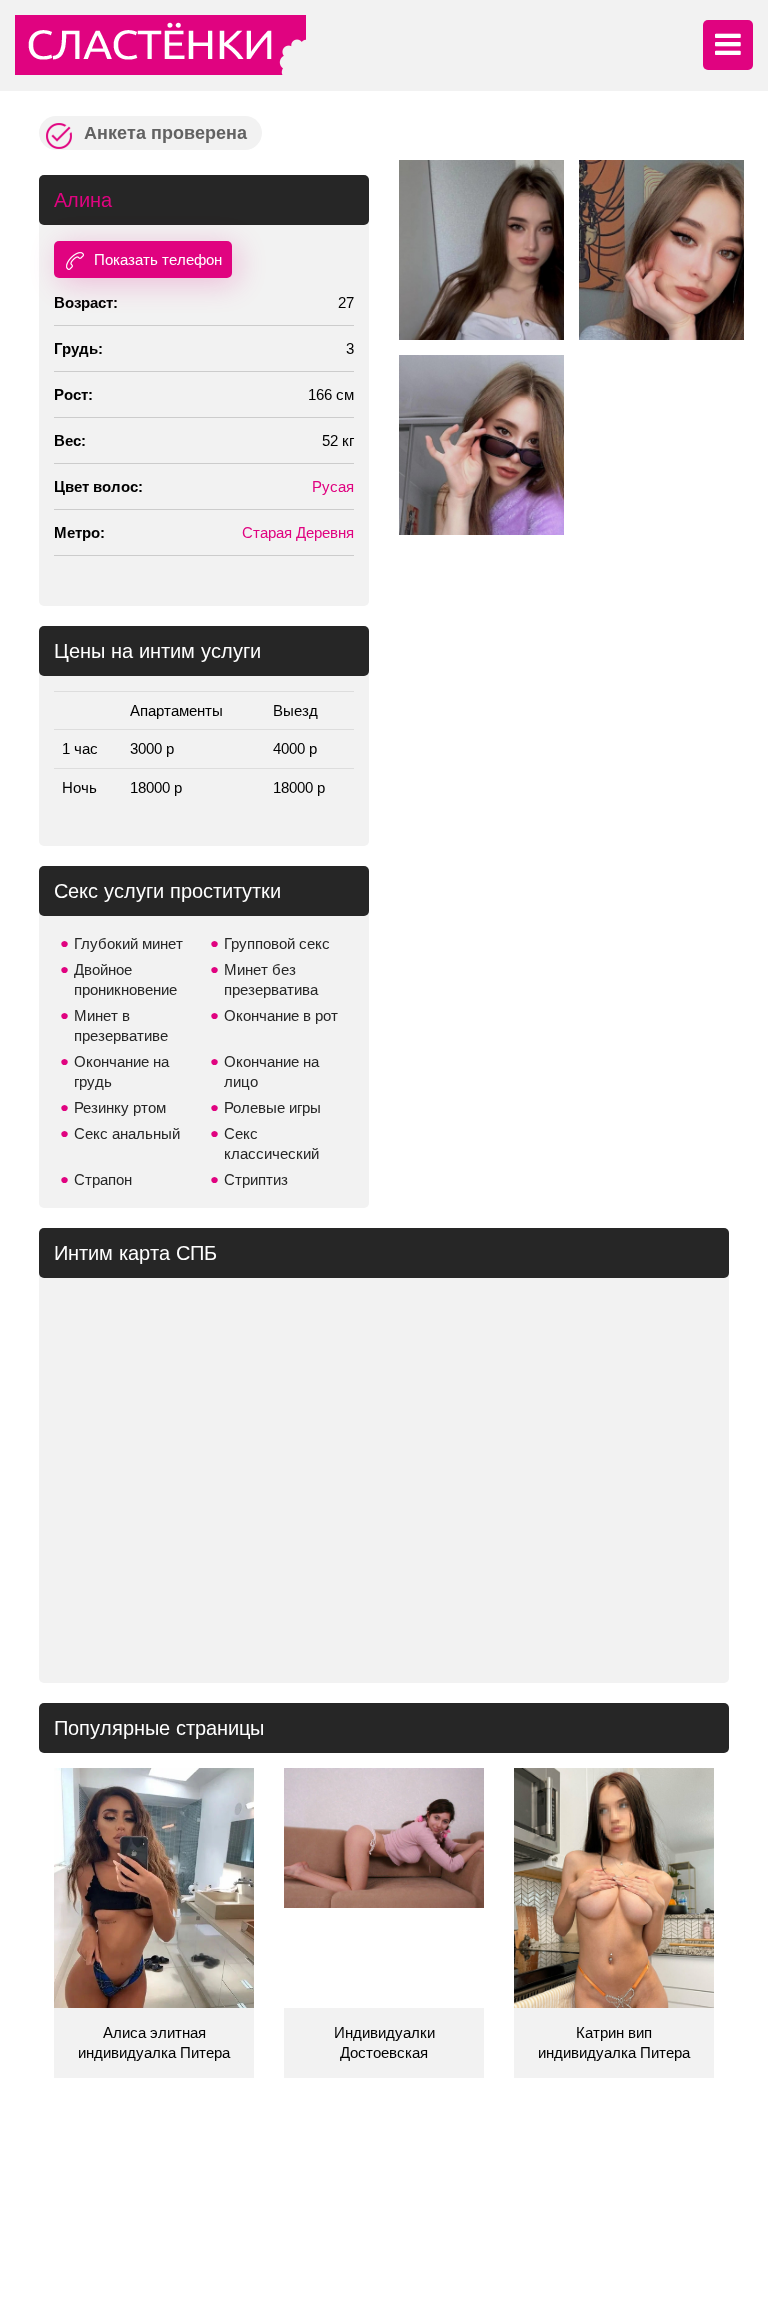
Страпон (103, 1179)
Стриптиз (256, 1179)
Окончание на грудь (121, 1071)
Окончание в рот (281, 1015)
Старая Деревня (298, 532)
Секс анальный (127, 1133)
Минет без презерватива (271, 979)
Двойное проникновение (125, 979)
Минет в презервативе (121, 1025)
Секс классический (271, 1143)
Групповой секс (277, 943)
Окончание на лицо (271, 1071)
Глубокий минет (128, 943)
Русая (333, 486)
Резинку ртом (120, 1107)
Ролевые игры (272, 1107)
